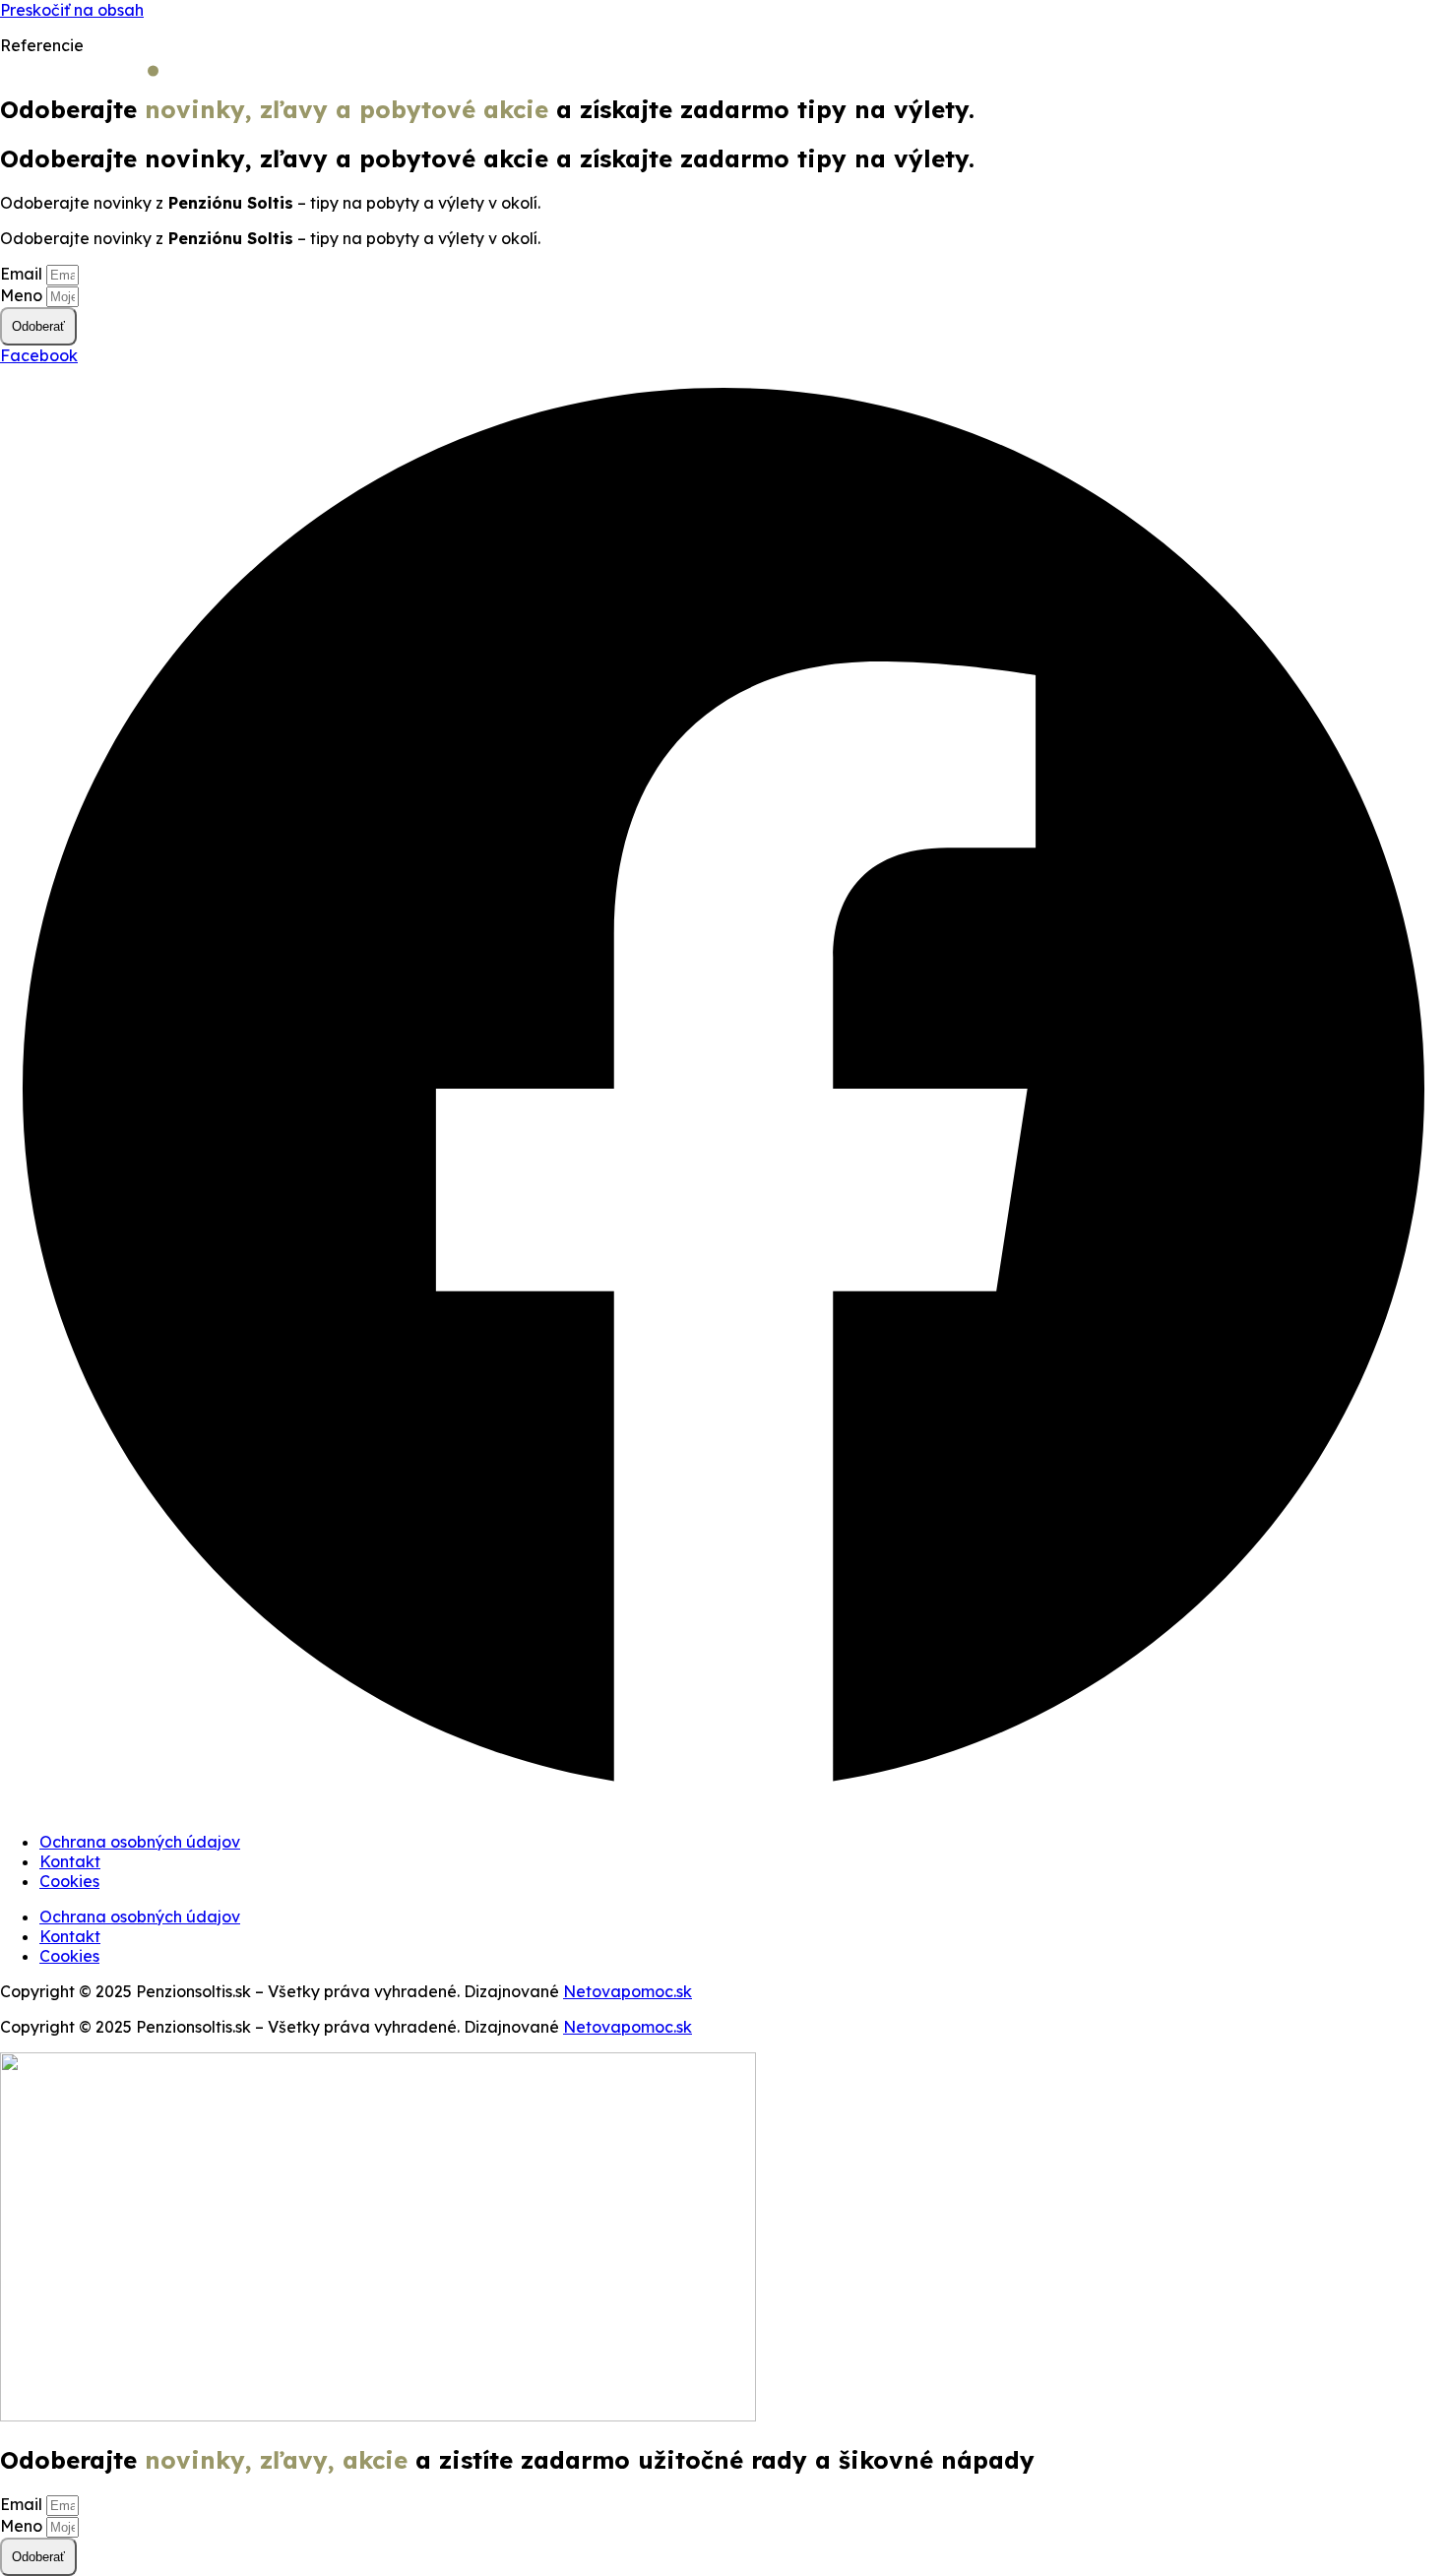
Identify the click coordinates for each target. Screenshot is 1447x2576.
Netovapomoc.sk (628, 1991)
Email (23, 274)
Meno (23, 295)
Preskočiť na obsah (72, 10)
